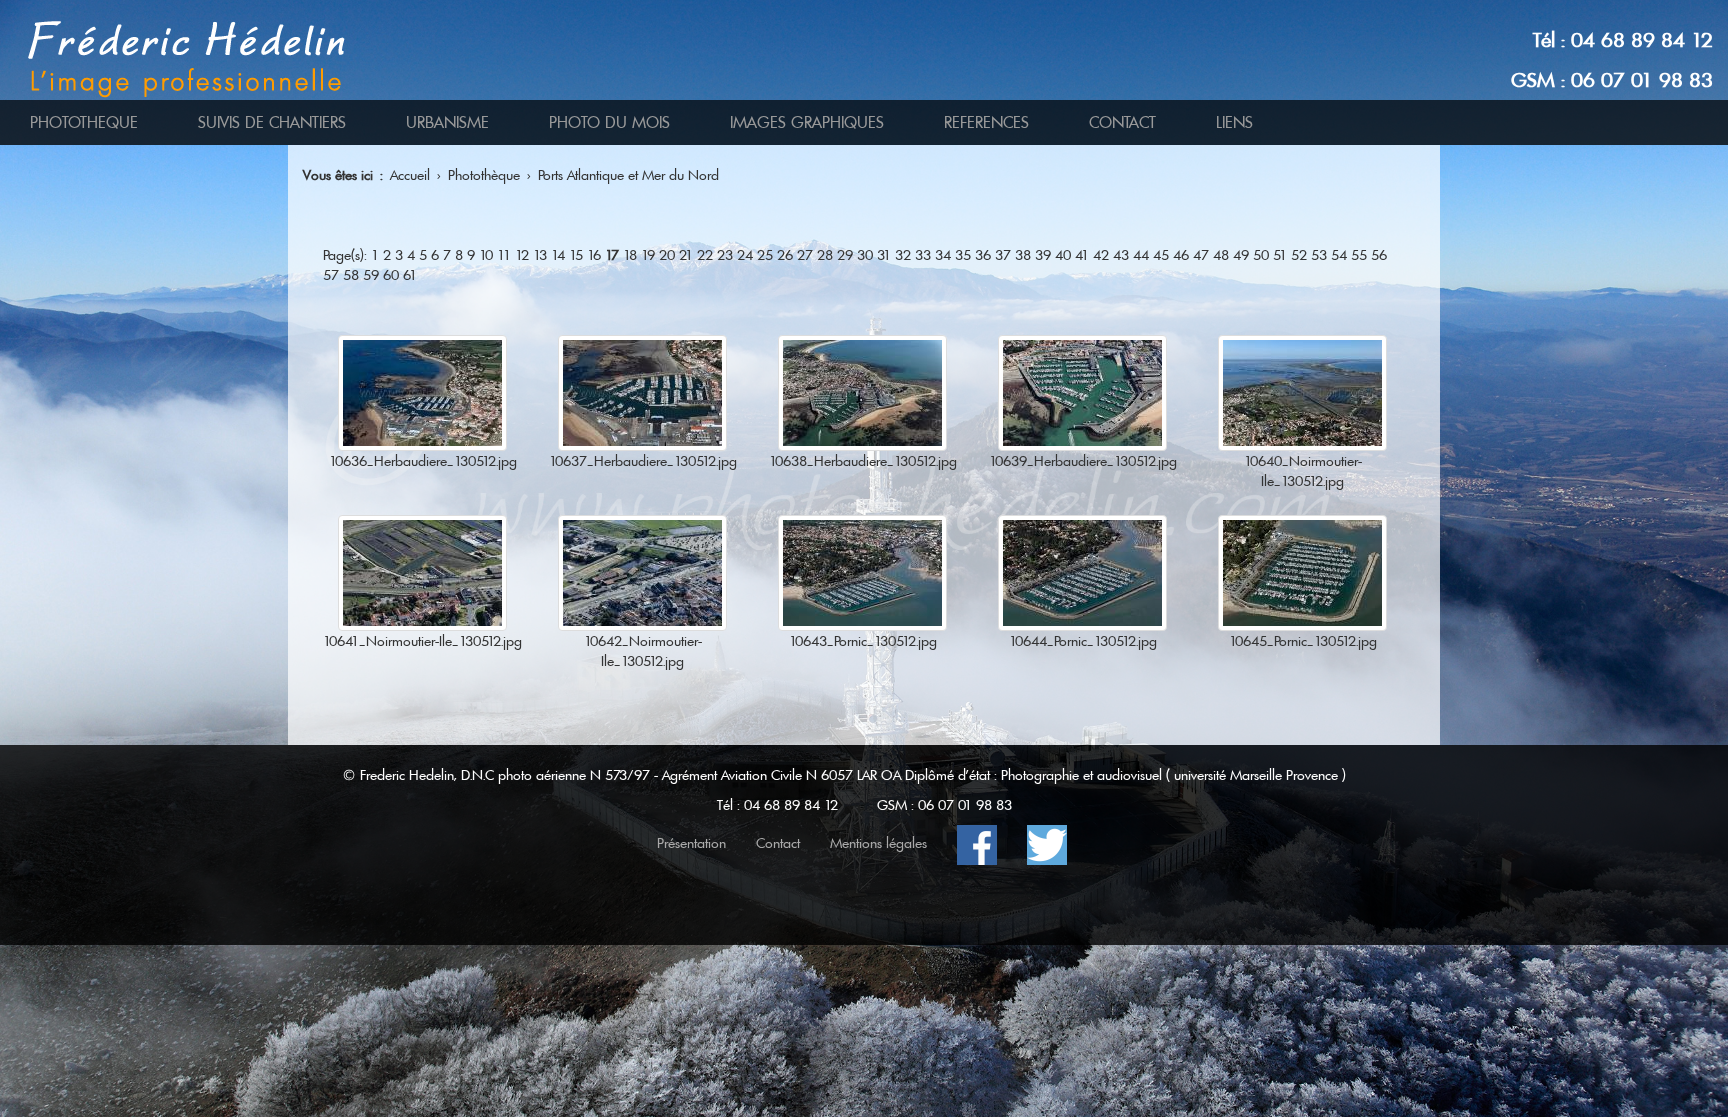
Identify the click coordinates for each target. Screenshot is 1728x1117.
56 (1379, 255)
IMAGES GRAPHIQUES (807, 122)
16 (594, 255)
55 (1359, 255)
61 (410, 275)
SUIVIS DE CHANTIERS (272, 122)
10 (486, 255)
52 (1299, 255)
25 (765, 255)
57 (331, 275)
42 (1101, 255)
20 (667, 255)
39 (1043, 255)
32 (903, 255)
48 (1221, 255)
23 (725, 255)
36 (983, 255)
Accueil (410, 175)
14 (558, 255)
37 (1003, 255)
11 (504, 255)
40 (1063, 255)
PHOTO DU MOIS (609, 122)
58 (351, 275)
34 (943, 255)
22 (705, 255)
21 (686, 255)
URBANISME (447, 122)
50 (1261, 255)
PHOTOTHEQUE (84, 122)
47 (1201, 255)
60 (391, 275)
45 (1161, 255)
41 (1082, 255)
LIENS (1234, 122)
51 (1280, 255)
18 (630, 255)
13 (540, 255)
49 (1241, 255)
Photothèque (484, 175)
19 (648, 255)
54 (1339, 255)
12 (522, 255)
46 (1181, 255)
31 (884, 255)
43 (1121, 255)
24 (745, 255)
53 (1319, 255)
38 (1023, 255)
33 (923, 255)
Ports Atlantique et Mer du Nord (628, 175)
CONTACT (1122, 122)
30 (865, 255)
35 (963, 255)
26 (785, 255)
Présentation (691, 843)
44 (1141, 255)
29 (845, 255)
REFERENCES (986, 122)
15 (576, 255)
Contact (778, 843)
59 (371, 275)
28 (825, 255)
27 (805, 255)
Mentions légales (878, 843)
